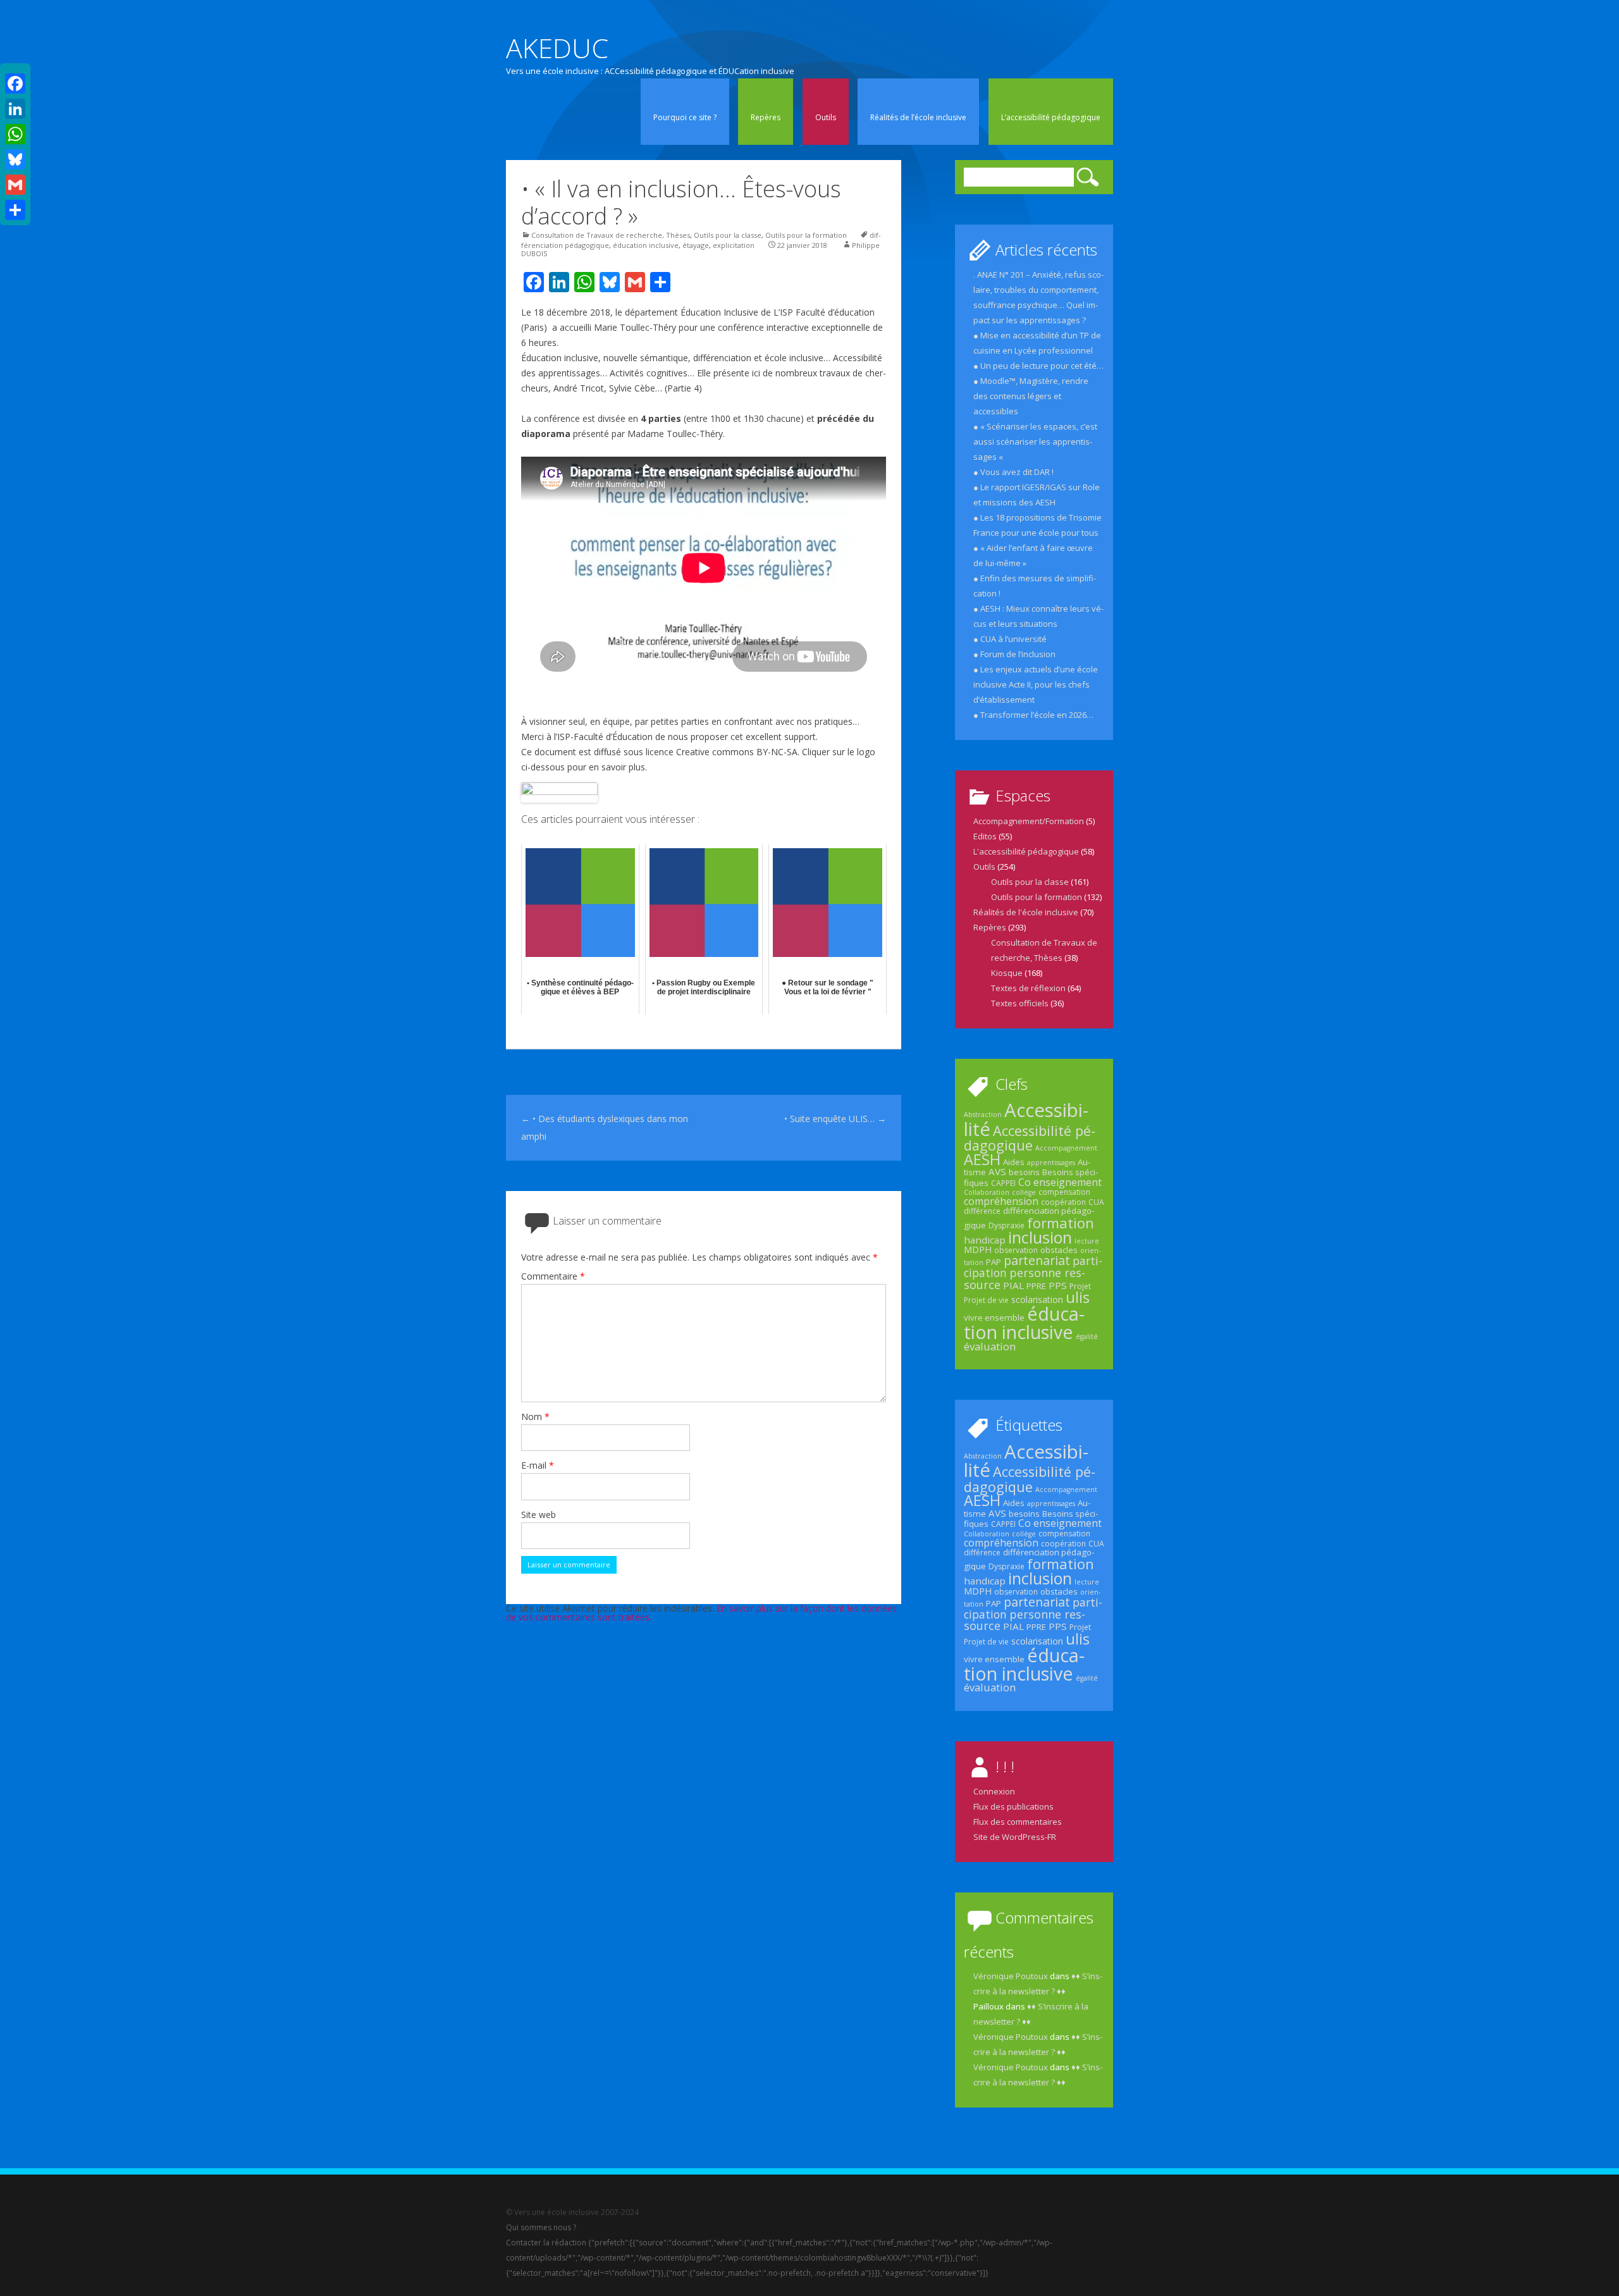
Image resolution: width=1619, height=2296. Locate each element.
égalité (1087, 1336)
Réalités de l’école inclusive (918, 117)
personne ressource (1025, 1278)
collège (1024, 1192)
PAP (994, 1262)
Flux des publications (1013, 1806)
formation (1061, 1223)
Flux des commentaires (1018, 1822)
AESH (982, 1159)
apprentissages (1051, 1163)
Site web (539, 1515)
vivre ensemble (994, 1318)
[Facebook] (15, 83)
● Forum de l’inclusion (1014, 654)
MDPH (978, 1250)
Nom (535, 1416)
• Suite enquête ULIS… (835, 1119)
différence (982, 1211)
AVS (997, 1171)
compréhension (1001, 1201)
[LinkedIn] (15, 109)
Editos (985, 836)
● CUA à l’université (1010, 639)
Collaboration (987, 1192)
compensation (1064, 1192)
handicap (985, 1240)
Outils (826, 117)
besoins (1024, 1172)
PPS (1058, 1285)
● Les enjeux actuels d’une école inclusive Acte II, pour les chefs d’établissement (1036, 684)
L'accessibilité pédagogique (1026, 851)
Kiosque (1007, 973)
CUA (1096, 1202)
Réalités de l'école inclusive (1026, 912)
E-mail (538, 1465)
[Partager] (15, 210)
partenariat (1037, 1260)
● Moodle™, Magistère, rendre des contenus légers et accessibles (1031, 396)
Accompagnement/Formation (1029, 821)
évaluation (990, 1346)
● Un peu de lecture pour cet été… (1038, 366)
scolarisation (1037, 1299)
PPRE (1036, 1286)
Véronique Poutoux (1011, 1976)
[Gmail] (15, 185)
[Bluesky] (15, 159)
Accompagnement (1066, 1148)
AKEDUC (557, 48)
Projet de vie (986, 1300)
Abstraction (983, 1114)
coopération (1063, 1202)
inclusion (1040, 1237)
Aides (1014, 1162)
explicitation (734, 245)
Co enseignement (1060, 1182)
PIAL (1013, 1285)
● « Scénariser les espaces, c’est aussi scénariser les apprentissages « (1035, 441)
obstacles (1059, 1250)
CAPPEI (1003, 1183)
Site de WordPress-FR (1015, 1837)
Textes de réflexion (1028, 988)
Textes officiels (1020, 1003)
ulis (1078, 1297)
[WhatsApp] (15, 134)
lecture (1087, 1241)
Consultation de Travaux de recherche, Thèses (611, 235)
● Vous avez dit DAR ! (1013, 472)
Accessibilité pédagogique (1030, 1138)
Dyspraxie (1006, 1225)
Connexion (994, 1791)
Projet (1080, 1286)
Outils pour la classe (728, 235)
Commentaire (553, 1276)
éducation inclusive (646, 245)
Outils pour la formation (806, 235)
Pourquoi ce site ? (685, 117)
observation (1016, 1250)
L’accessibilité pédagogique (1051, 117)
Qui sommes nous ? (541, 2227)
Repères (766, 117)
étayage (696, 245)
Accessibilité (1026, 1119)
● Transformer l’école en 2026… (1033, 715)
